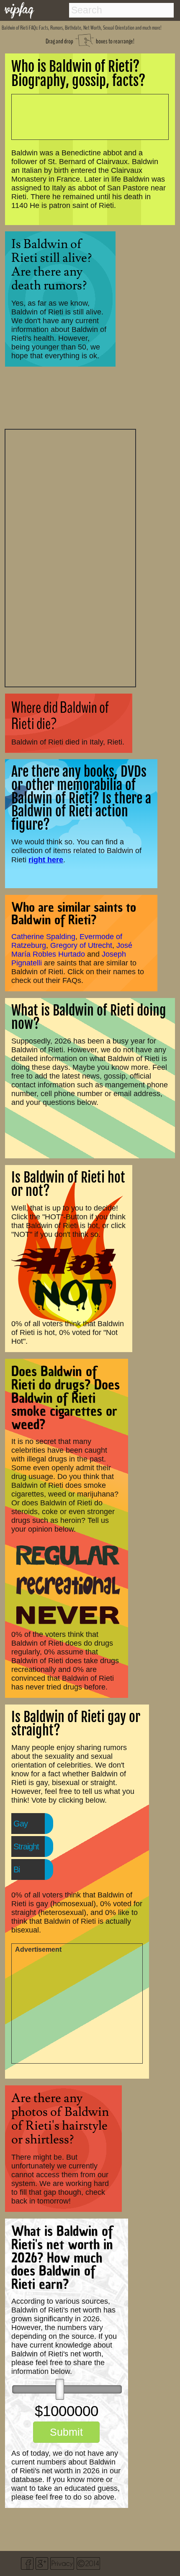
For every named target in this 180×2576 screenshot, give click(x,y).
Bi (17, 1869)
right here (46, 860)
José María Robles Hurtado (72, 950)
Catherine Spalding (43, 937)
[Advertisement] (70, 557)
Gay (21, 1824)
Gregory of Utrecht (81, 945)
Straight (26, 1847)
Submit (66, 2432)
